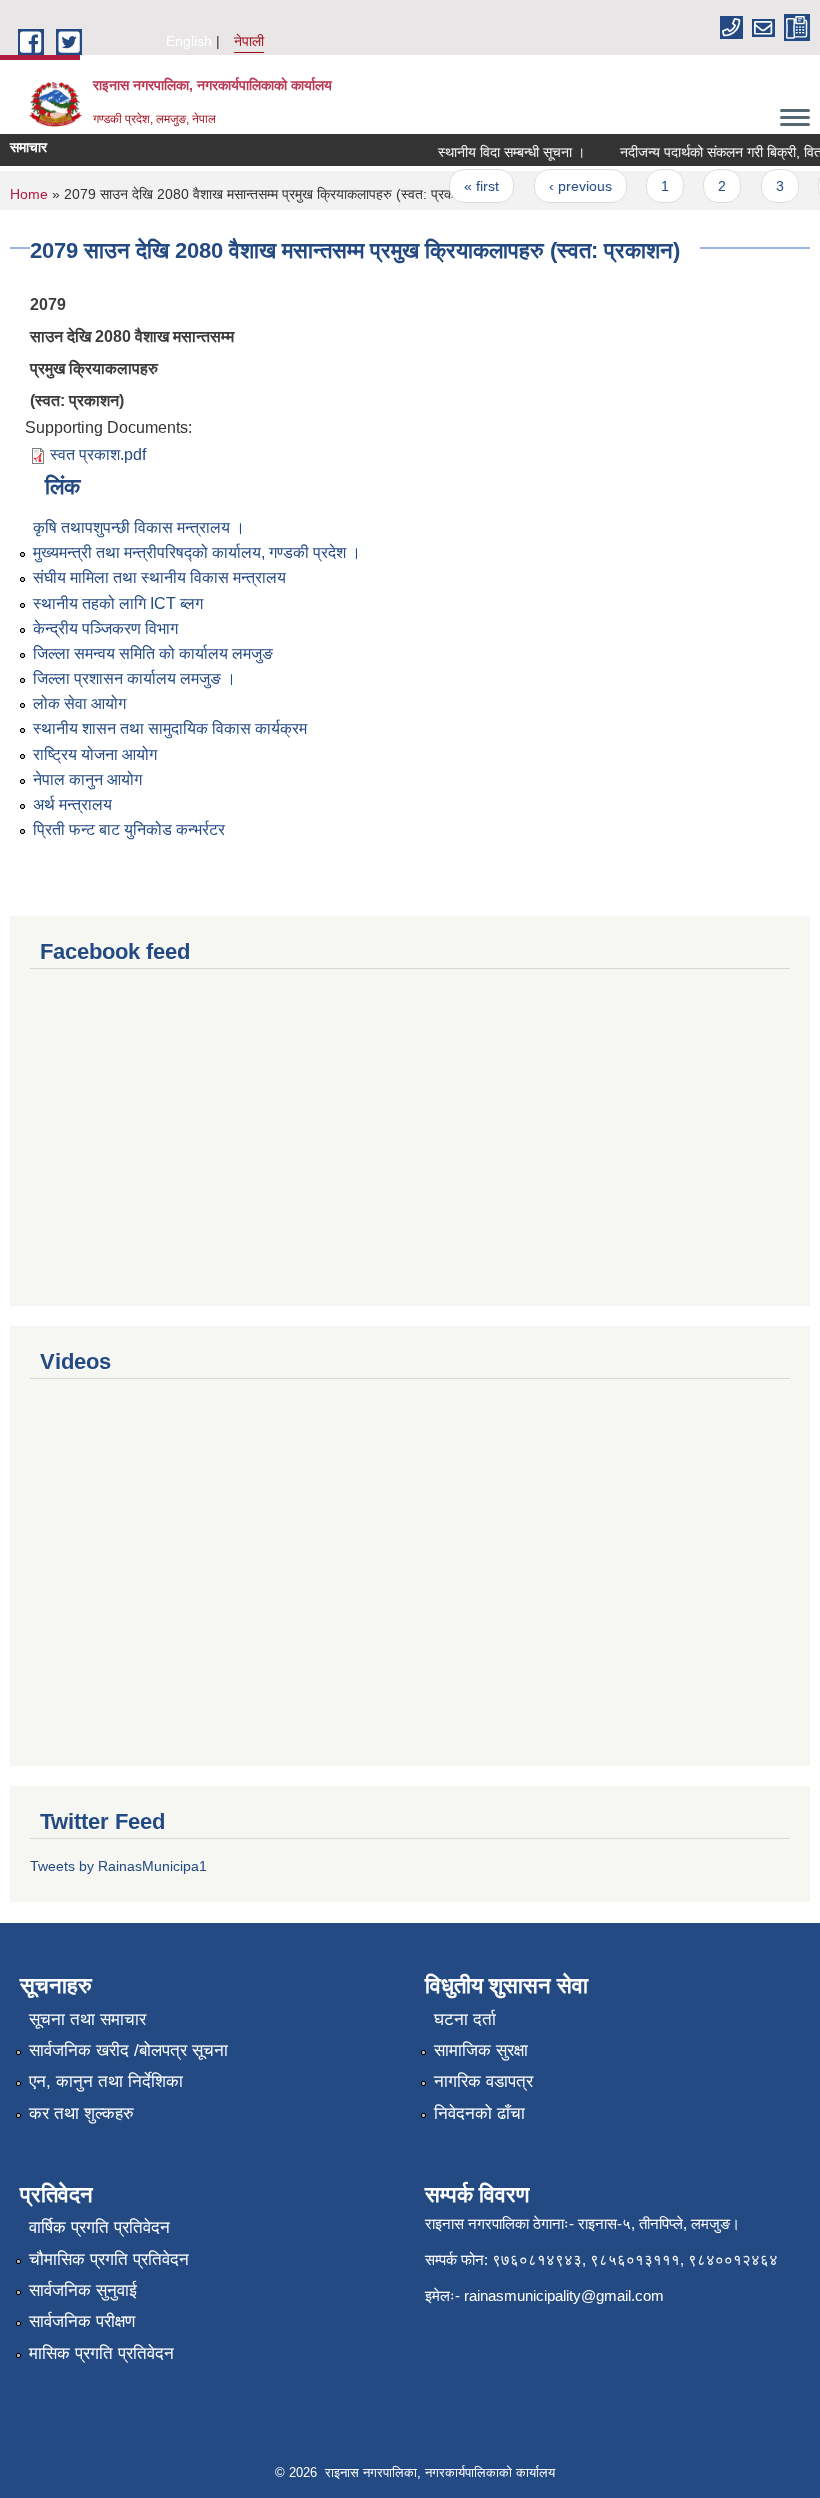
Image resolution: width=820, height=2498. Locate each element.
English (189, 41)
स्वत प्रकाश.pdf (98, 454)
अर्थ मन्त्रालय (72, 804)
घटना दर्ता (465, 2019)
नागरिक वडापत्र (483, 2081)
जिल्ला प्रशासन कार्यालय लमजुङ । (134, 678)
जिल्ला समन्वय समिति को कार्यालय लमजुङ (153, 653)
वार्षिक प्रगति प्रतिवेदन (99, 2227)
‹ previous (568, 186)
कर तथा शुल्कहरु (81, 2113)
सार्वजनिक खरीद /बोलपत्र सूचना (128, 2050)
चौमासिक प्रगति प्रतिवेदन (109, 2259)
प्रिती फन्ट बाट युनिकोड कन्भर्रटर (129, 829)
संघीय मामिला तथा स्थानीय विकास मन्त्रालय (159, 577)
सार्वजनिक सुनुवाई (83, 2290)
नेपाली (249, 41)
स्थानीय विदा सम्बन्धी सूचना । (500, 152)
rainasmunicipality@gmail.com (564, 2295)
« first (470, 186)
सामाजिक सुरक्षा (481, 2050)
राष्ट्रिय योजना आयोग (95, 754)
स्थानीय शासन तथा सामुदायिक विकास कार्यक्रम (170, 728)
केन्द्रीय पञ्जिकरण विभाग (105, 628)
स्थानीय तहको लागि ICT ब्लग (118, 603)
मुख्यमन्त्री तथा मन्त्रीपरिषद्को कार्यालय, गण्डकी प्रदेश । (197, 552)
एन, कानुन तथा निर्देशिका (106, 2081)
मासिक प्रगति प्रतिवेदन (101, 2353)
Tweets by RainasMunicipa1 (118, 1866)
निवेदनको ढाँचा (479, 2113)
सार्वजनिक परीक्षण (82, 2321)
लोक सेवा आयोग (79, 703)
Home (29, 194)
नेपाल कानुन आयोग (87, 779)
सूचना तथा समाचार (87, 2019)
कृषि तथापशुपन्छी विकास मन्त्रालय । (139, 527)
